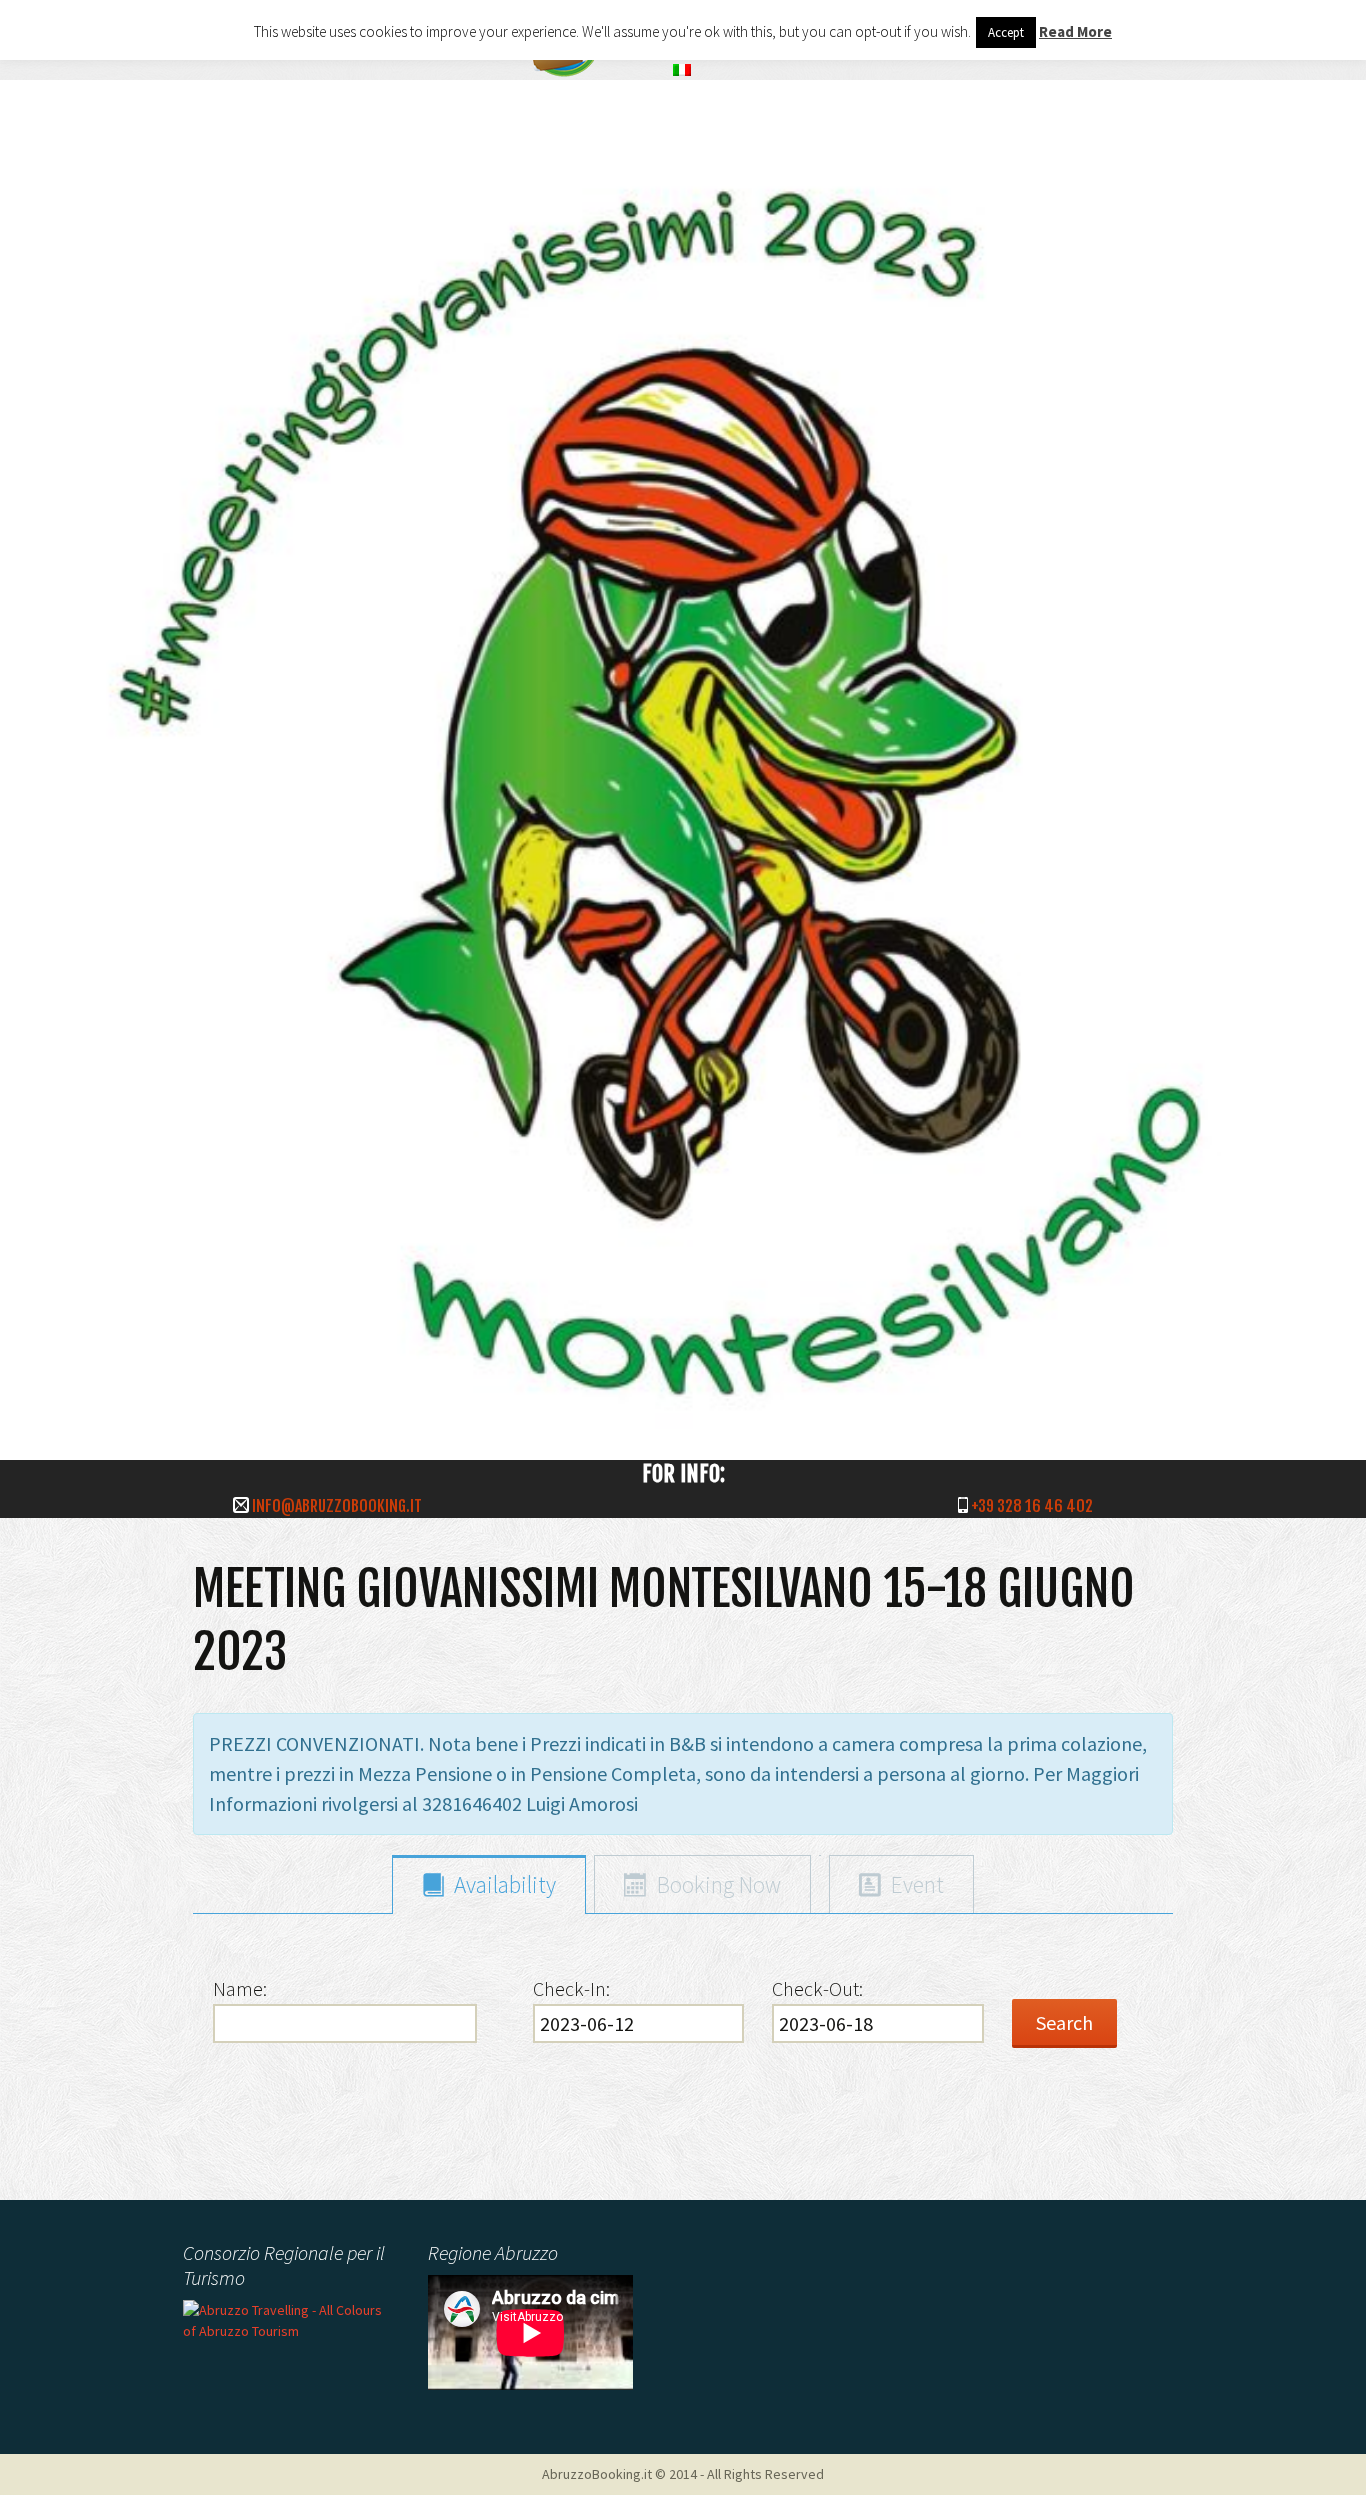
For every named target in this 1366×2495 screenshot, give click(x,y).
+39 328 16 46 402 (1032, 1506)
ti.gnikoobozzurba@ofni (337, 1506)
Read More (1075, 31)
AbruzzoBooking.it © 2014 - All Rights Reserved (683, 2474)
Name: (240, 1988)
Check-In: (571, 1988)
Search (1064, 2022)
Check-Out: (817, 1988)
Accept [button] (1006, 32)
